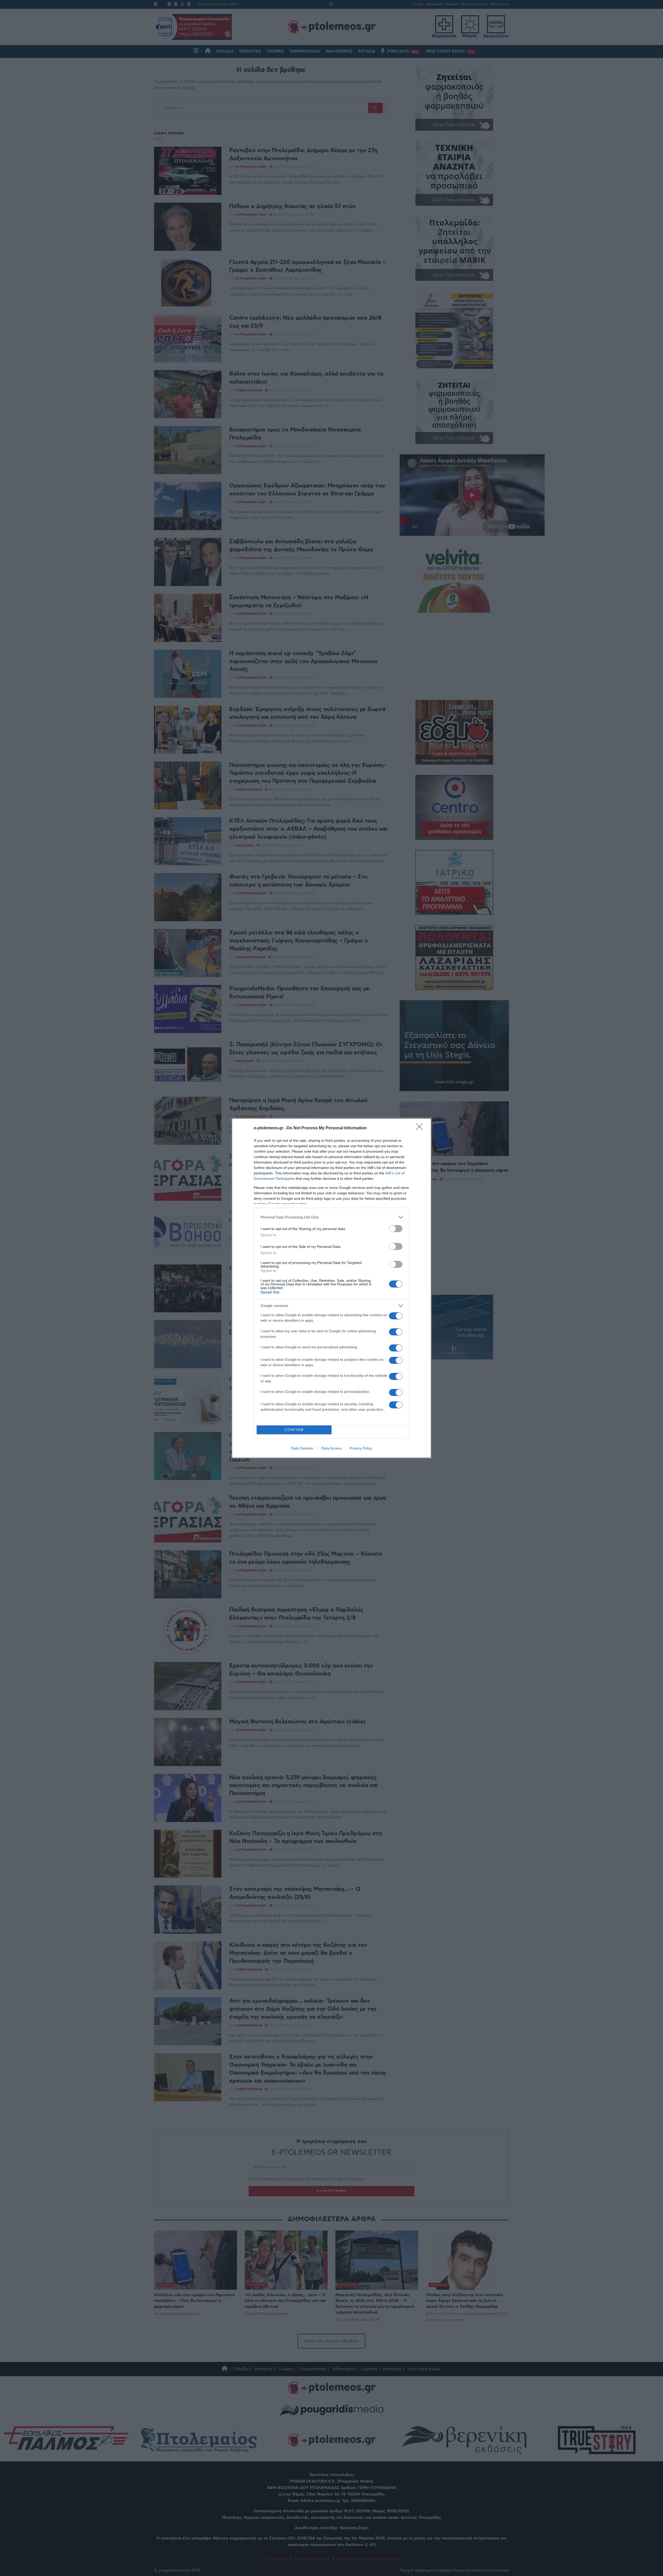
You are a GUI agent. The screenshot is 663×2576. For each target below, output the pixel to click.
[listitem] (331, 1217)
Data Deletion (302, 1448)
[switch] (396, 1229)
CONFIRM (294, 1430)
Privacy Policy (361, 1448)
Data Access (331, 1448)
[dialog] (331, 1288)
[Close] (421, 1128)
